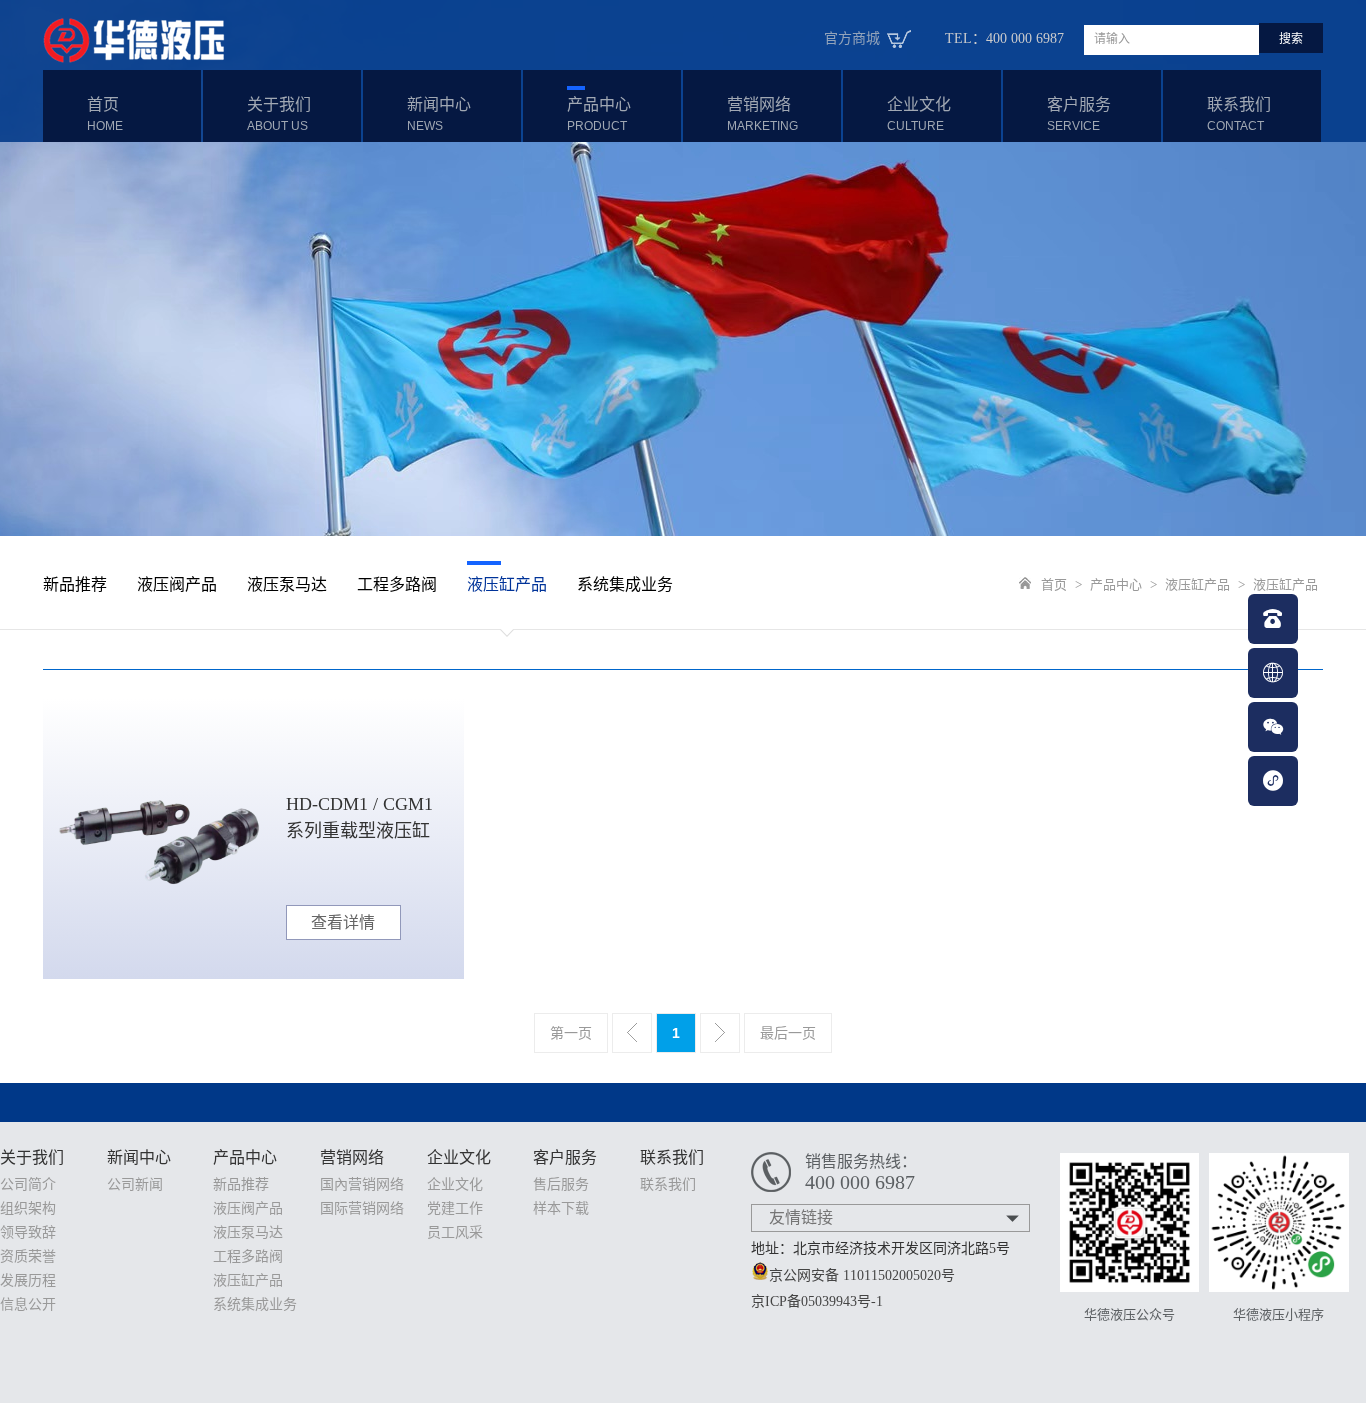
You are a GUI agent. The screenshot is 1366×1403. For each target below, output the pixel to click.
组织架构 (28, 1208)
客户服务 (1079, 114)
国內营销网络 (362, 1184)
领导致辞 (28, 1232)
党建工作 (455, 1208)
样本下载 (561, 1208)
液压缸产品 (507, 584)
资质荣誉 (28, 1256)
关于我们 (279, 114)
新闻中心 (439, 114)
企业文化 (919, 114)
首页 (105, 114)
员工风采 (455, 1232)
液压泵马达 (287, 584)
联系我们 (1239, 114)
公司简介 (28, 1184)
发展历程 (28, 1280)
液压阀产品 (177, 584)
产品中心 (599, 114)
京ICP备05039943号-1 (817, 1301)
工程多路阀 (397, 584)
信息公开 (28, 1304)
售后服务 (561, 1184)
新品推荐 (75, 584)
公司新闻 (135, 1184)
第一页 (571, 1033)
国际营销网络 (362, 1208)
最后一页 (788, 1033)
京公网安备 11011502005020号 (862, 1275)
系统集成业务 (625, 584)
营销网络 (762, 114)
